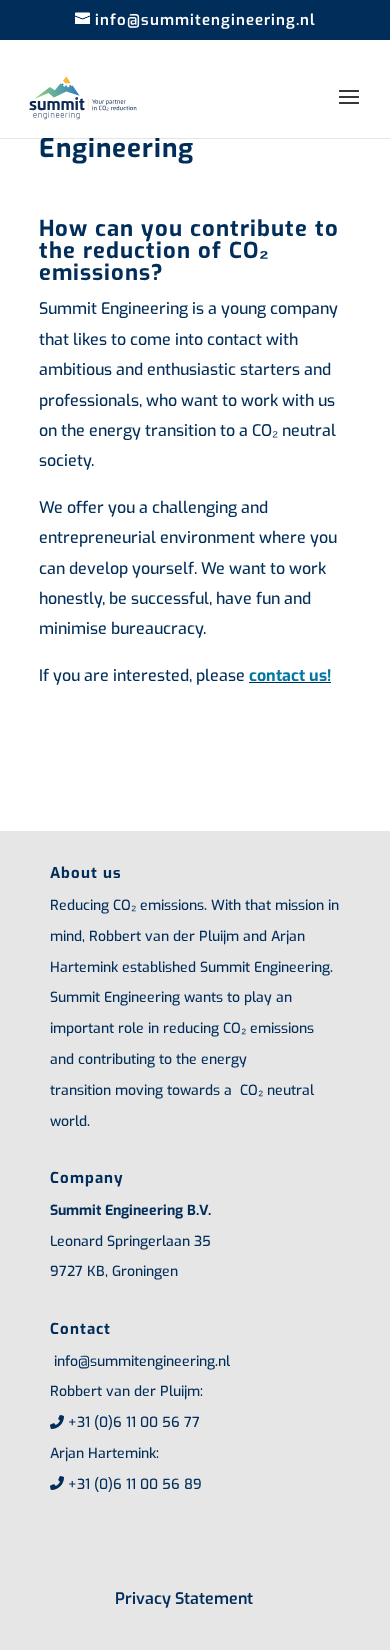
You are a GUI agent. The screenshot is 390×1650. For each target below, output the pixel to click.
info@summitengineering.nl (140, 1361)
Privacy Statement (184, 1598)
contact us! (290, 675)
